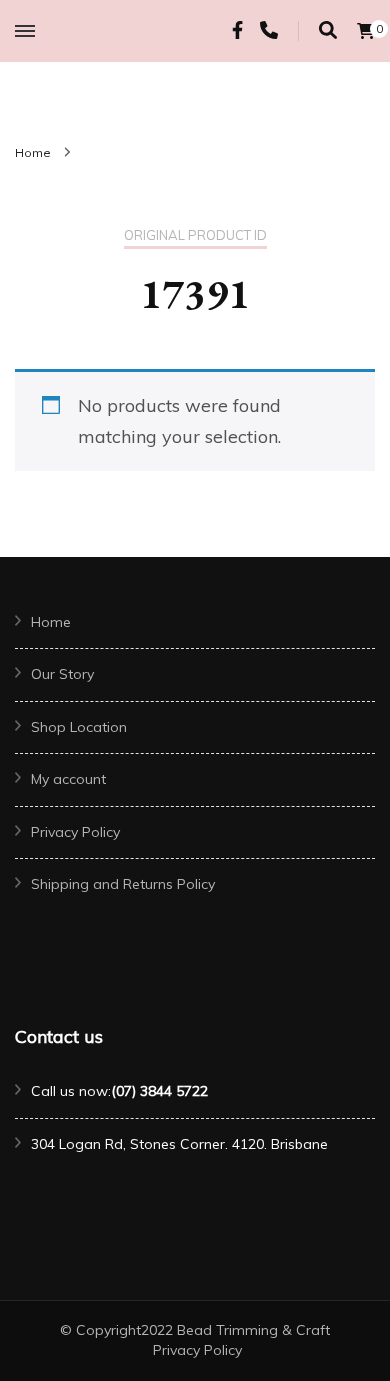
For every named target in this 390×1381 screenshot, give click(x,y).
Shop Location (79, 727)
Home (51, 622)
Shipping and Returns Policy (123, 884)
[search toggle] (328, 30)
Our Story (62, 674)
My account (68, 779)
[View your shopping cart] (366, 31)
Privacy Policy (75, 832)
